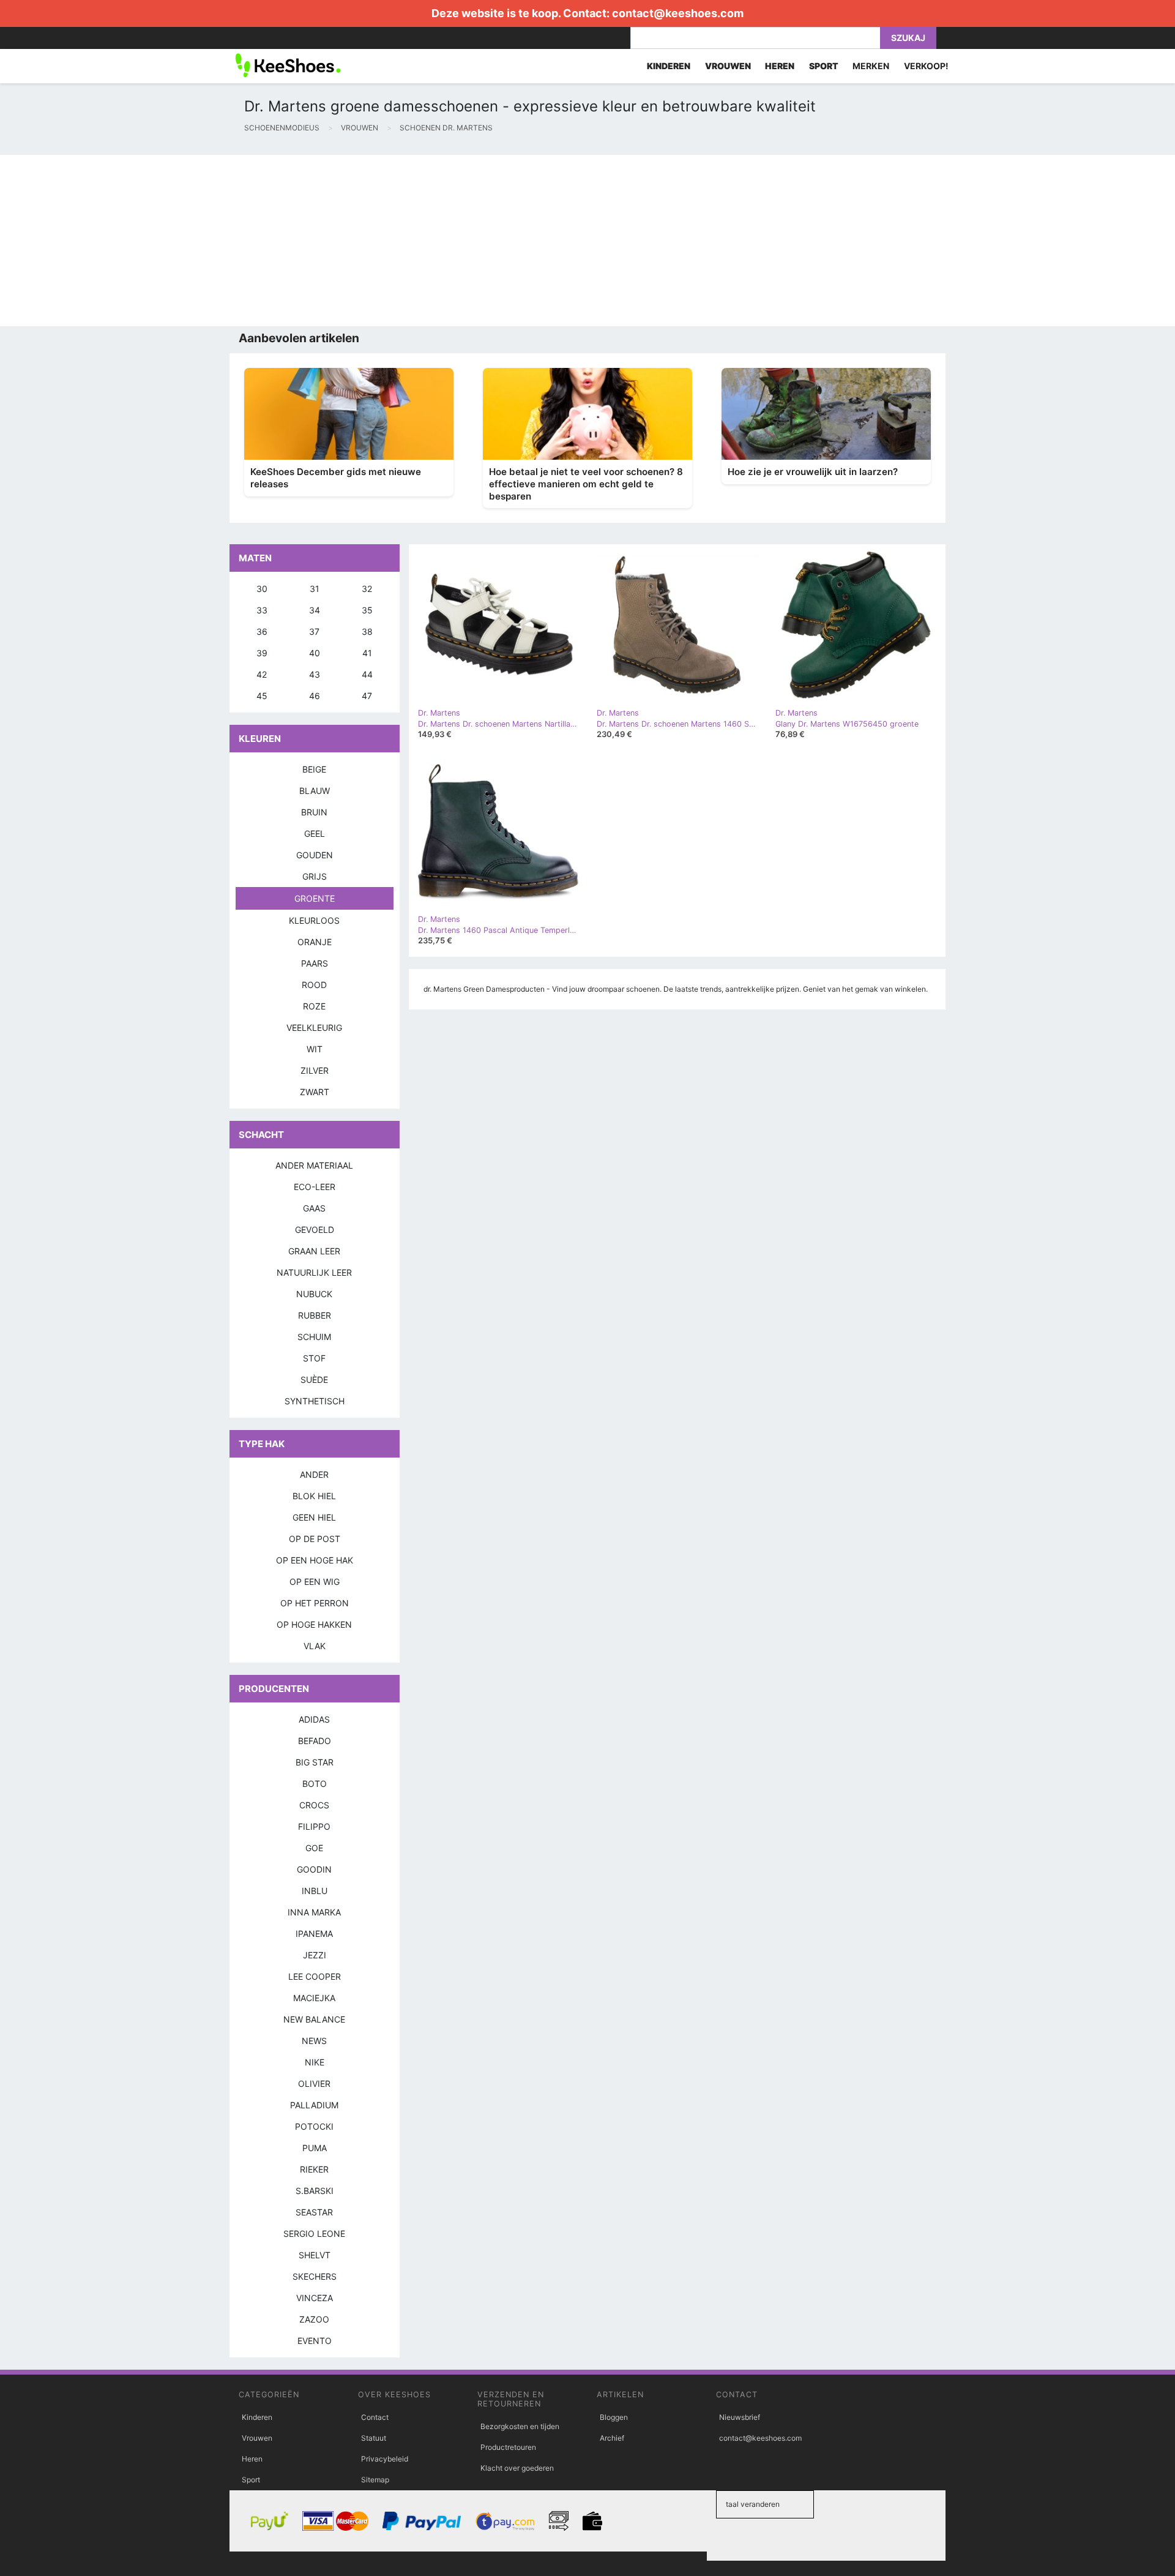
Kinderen (257, 2417)
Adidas (314, 1719)
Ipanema (314, 1934)
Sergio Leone (314, 2233)
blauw (315, 791)
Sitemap (375, 2480)
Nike (315, 2062)
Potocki (314, 2126)
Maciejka (314, 1998)
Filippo (314, 1826)
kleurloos (314, 920)
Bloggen (614, 2417)
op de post (315, 1539)
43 (315, 674)
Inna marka (314, 1912)
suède (314, 1380)
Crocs (314, 1805)
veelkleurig (314, 1028)
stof (314, 1358)
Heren (252, 2459)
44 (367, 674)
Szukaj (908, 38)
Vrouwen (257, 2438)
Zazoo (314, 2319)
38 (367, 631)
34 (315, 610)
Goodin (314, 1869)
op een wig (315, 1582)
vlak (315, 1646)
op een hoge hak (315, 1560)
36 (262, 631)
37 (314, 631)
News (314, 2041)
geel (315, 833)
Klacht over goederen (517, 2468)
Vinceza (315, 2298)
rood (314, 985)
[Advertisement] (367, 241)
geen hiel (314, 1517)
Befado (315, 1741)
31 (315, 589)
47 (367, 696)
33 (262, 610)
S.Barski (315, 2191)
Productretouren (508, 2447)
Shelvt (315, 2255)
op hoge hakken (314, 1624)
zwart (315, 1092)
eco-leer (315, 1187)
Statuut (374, 2438)
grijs (315, 876)
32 (367, 589)
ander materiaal (314, 1165)
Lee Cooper (315, 1976)
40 (315, 653)
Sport (251, 2480)
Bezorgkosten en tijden (520, 2426)
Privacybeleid (385, 2459)
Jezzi (315, 1955)
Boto (315, 1784)
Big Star (315, 1762)
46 (315, 696)
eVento (315, 2341)
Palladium (314, 2105)
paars (315, 963)
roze (314, 1006)
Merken (871, 66)
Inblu (315, 1891)
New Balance (314, 2019)
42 (262, 674)
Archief (612, 2438)
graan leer (314, 1251)
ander (314, 1474)
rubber (315, 1315)
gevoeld (315, 1230)
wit (315, 1049)
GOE (314, 1848)
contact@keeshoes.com (678, 13)
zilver (315, 1070)
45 (262, 696)
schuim (314, 1337)
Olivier (314, 2084)
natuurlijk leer (314, 1272)
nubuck (314, 1294)
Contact (375, 2417)
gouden (315, 855)
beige (314, 769)
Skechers (315, 2276)
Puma (315, 2148)
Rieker (314, 2169)
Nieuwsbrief (740, 2417)
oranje (315, 942)
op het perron (315, 1603)
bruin (314, 812)
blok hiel (314, 1496)
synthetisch (315, 1401)
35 (367, 610)
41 (367, 653)
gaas (314, 1208)
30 (262, 589)
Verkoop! (926, 66)
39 (262, 653)
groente (315, 898)
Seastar (314, 2212)
